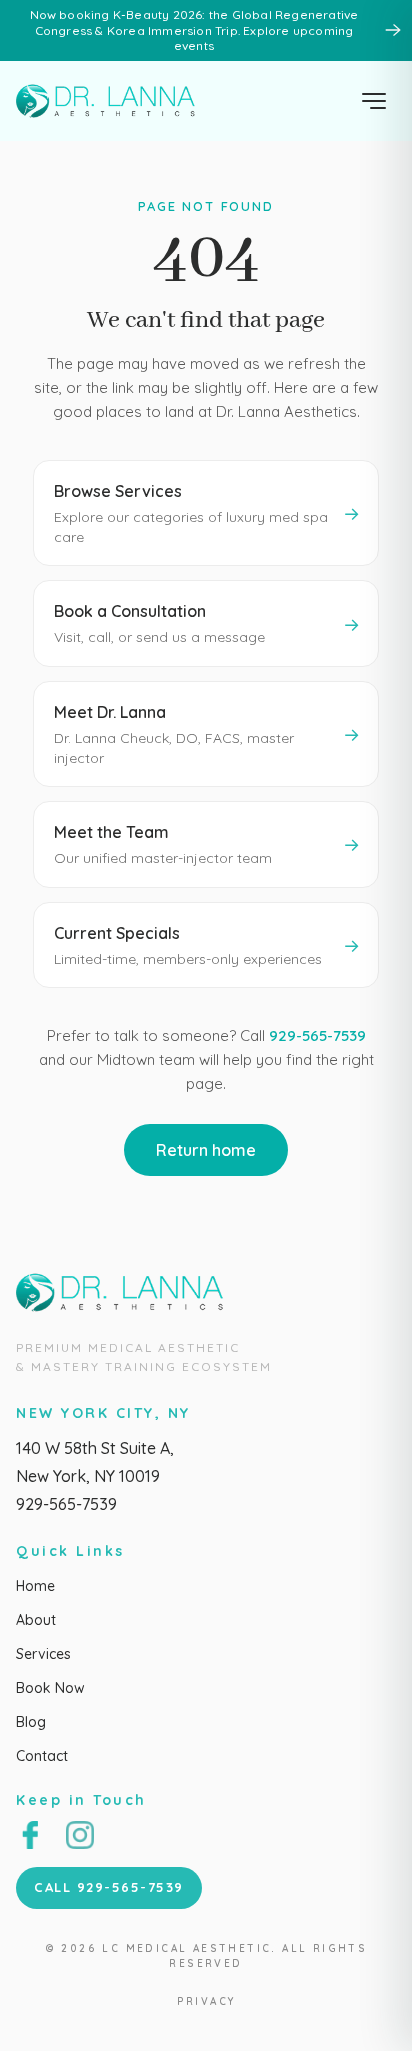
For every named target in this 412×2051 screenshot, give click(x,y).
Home (35, 1586)
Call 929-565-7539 (109, 1887)
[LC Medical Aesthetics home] (111, 101)
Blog (31, 1722)
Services (43, 1654)
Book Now (50, 1688)
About (36, 1620)
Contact (42, 1756)
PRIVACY (206, 2001)
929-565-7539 (317, 1035)
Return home (206, 1150)
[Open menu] (374, 101)
